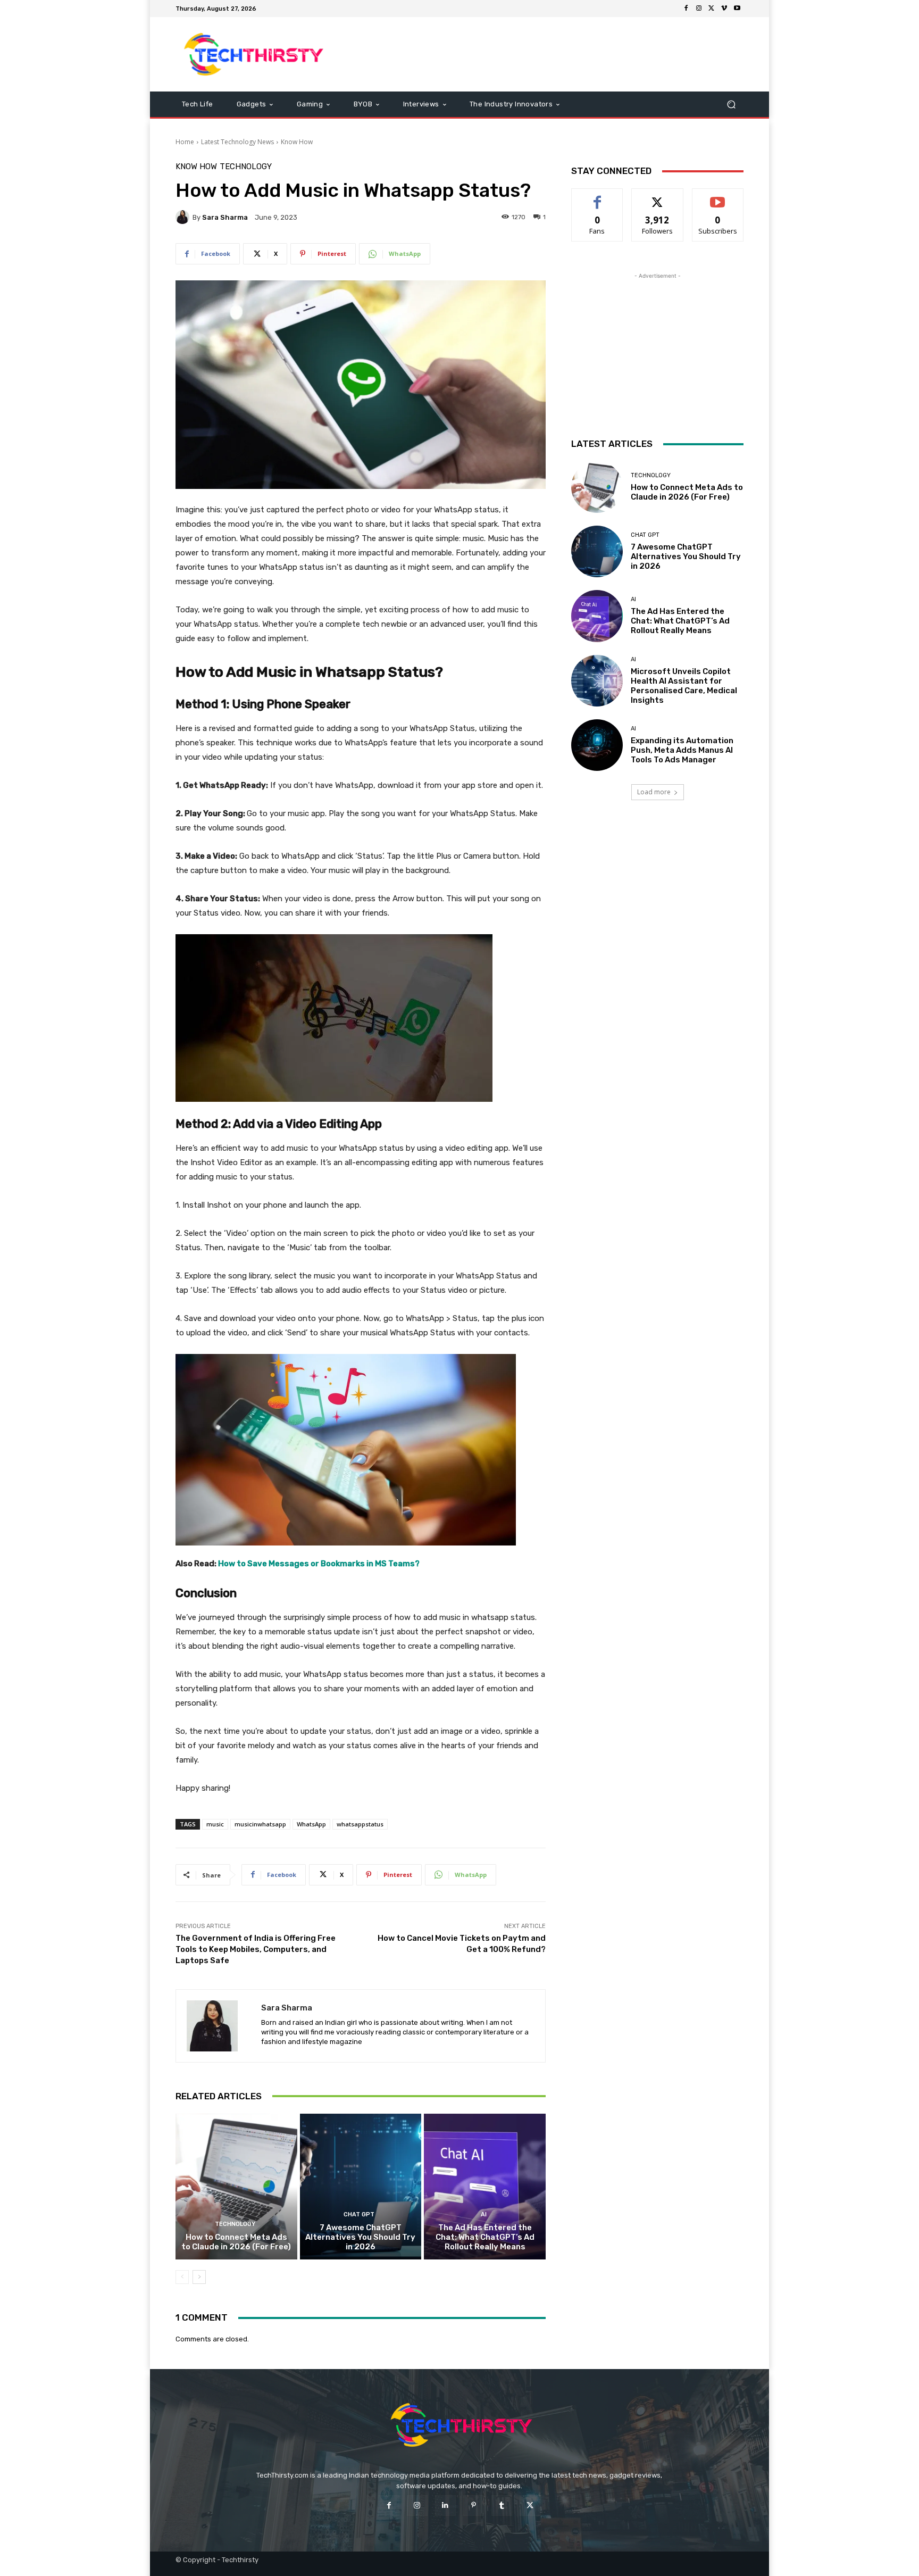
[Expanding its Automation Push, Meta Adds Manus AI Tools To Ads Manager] (597, 745)
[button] (731, 105)
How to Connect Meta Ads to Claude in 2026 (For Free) (236, 2242)
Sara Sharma (225, 217)
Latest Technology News (237, 142)
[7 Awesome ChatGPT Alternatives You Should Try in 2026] (361, 2187)
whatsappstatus (360, 1824)
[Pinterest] (474, 2506)
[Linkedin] (445, 2506)
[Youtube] (737, 9)
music (215, 1824)
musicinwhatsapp (260, 1824)
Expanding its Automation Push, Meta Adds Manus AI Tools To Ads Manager (682, 750)
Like (598, 197)
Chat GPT (359, 2214)
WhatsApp (311, 1824)
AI (484, 2214)
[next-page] (199, 2277)
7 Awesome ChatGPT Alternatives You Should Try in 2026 (360, 2237)
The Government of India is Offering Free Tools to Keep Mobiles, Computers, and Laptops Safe (256, 1949)
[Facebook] (686, 9)
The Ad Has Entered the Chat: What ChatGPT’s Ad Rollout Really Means (485, 2237)
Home (185, 142)
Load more (654, 792)
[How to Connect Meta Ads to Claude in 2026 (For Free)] (236, 2187)
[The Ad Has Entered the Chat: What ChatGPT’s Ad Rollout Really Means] (485, 2187)
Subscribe (718, 197)
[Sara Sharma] (184, 217)
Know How (297, 142)
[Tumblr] (502, 2506)
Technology (246, 167)
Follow (658, 197)
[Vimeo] (724, 9)
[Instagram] (699, 9)
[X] (712, 9)
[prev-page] (182, 2277)
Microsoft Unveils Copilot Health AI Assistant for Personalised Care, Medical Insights (684, 686)
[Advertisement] (548, 54)
